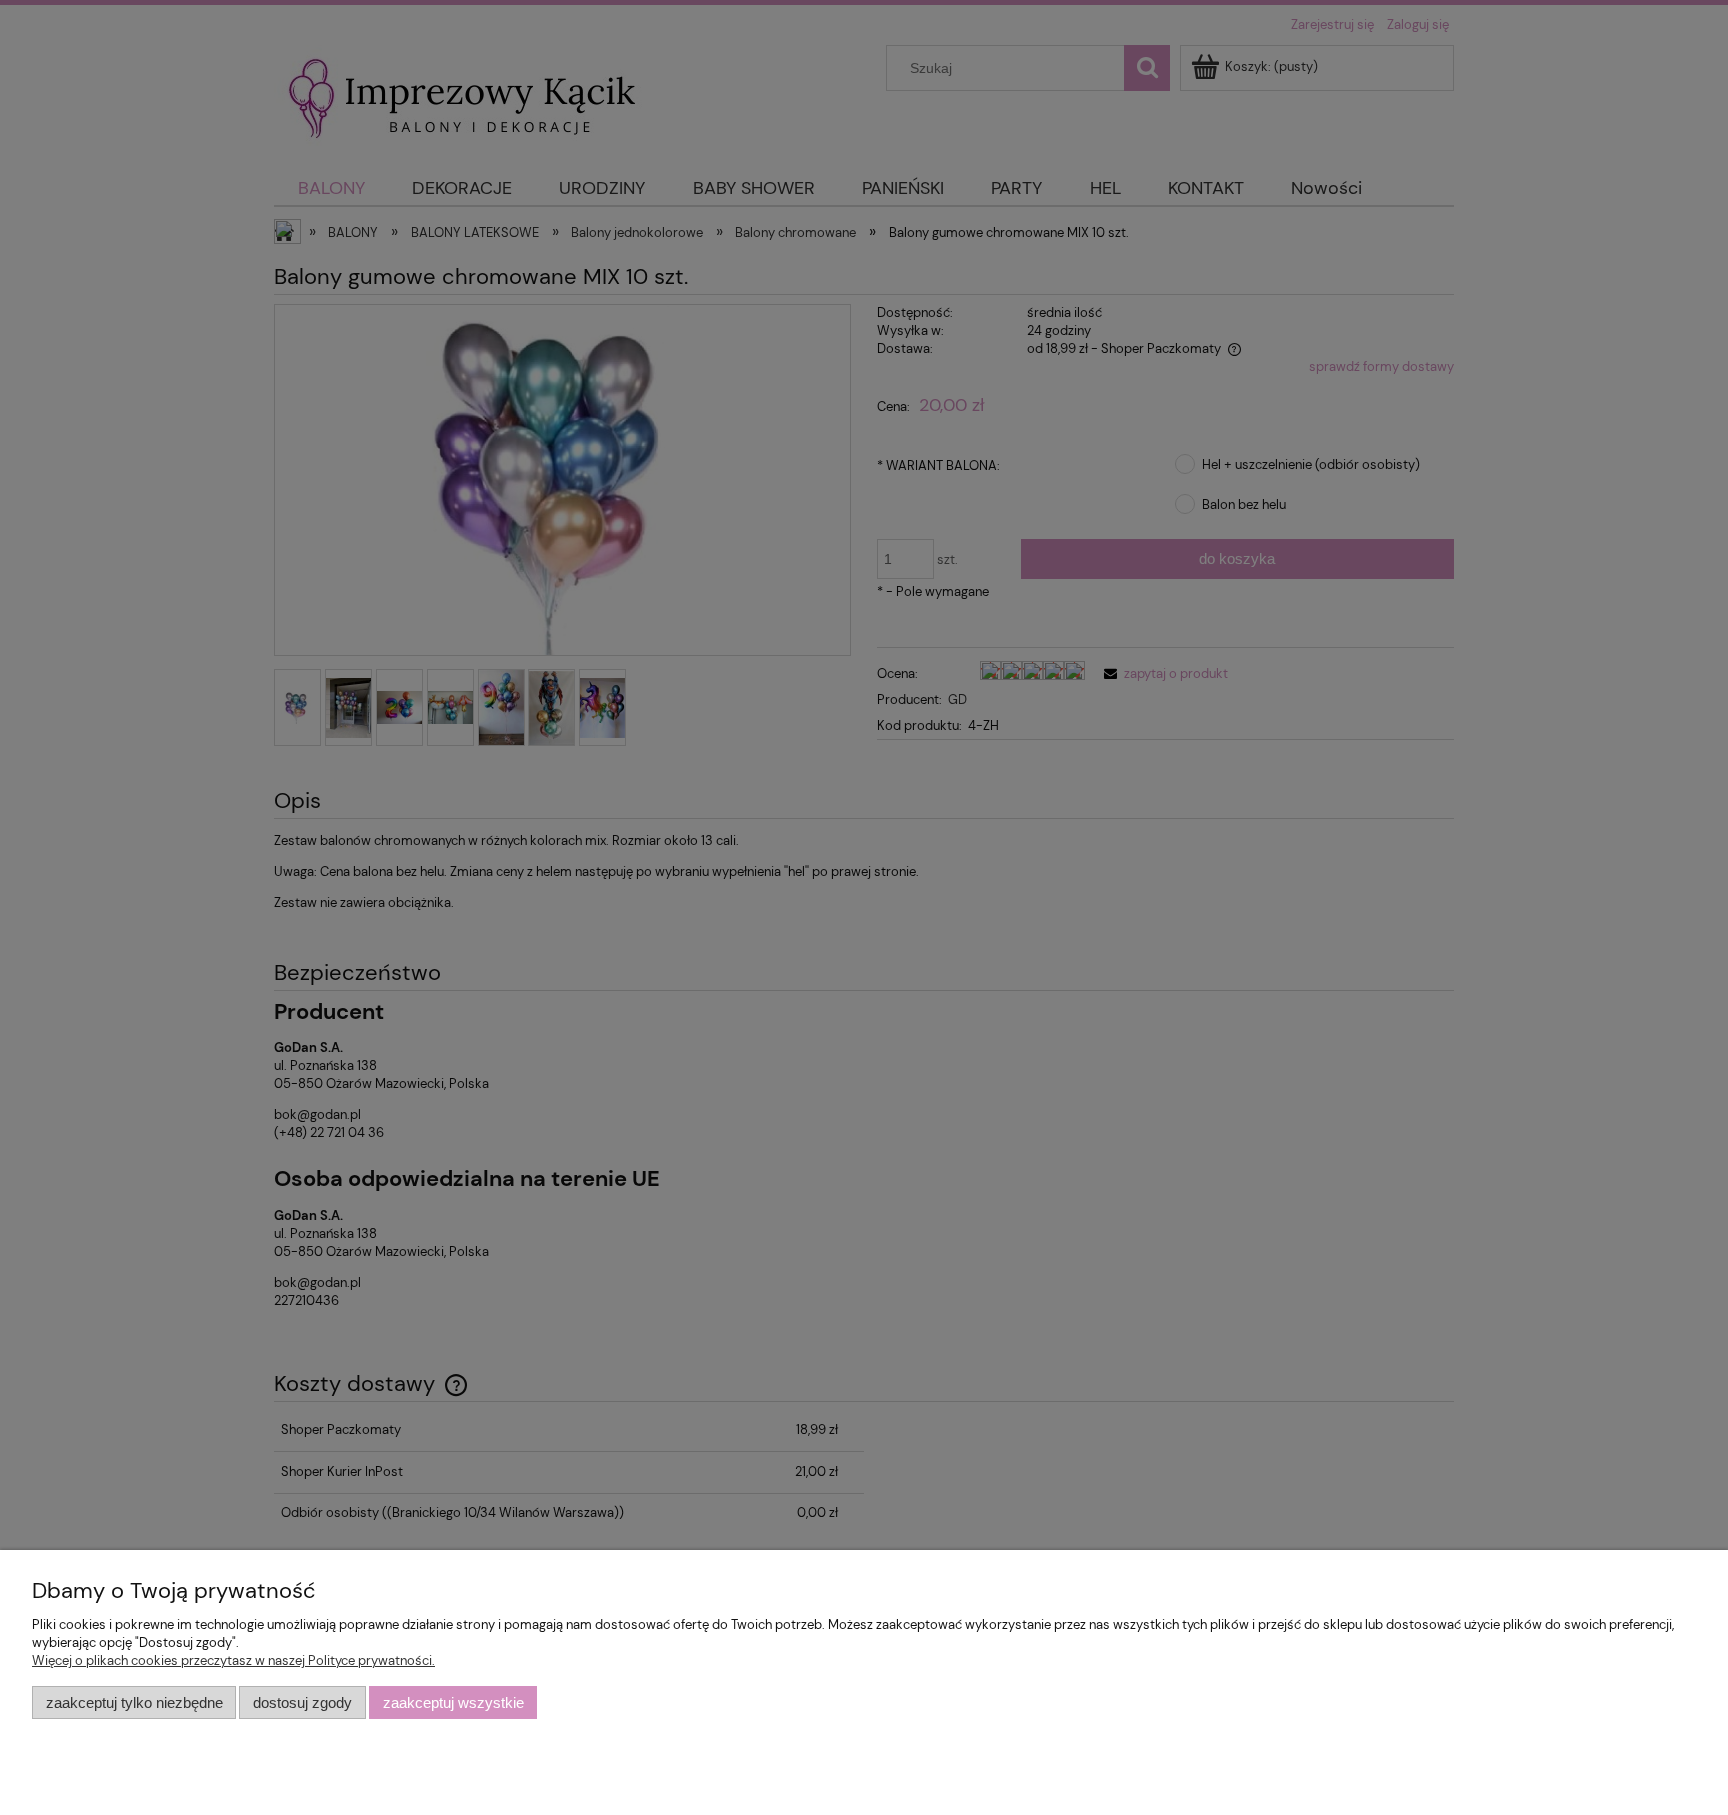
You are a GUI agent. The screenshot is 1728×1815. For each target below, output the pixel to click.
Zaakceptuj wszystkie (453, 1702)
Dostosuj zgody (302, 1702)
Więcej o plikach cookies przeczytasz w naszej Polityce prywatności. (233, 1660)
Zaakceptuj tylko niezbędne (134, 1702)
